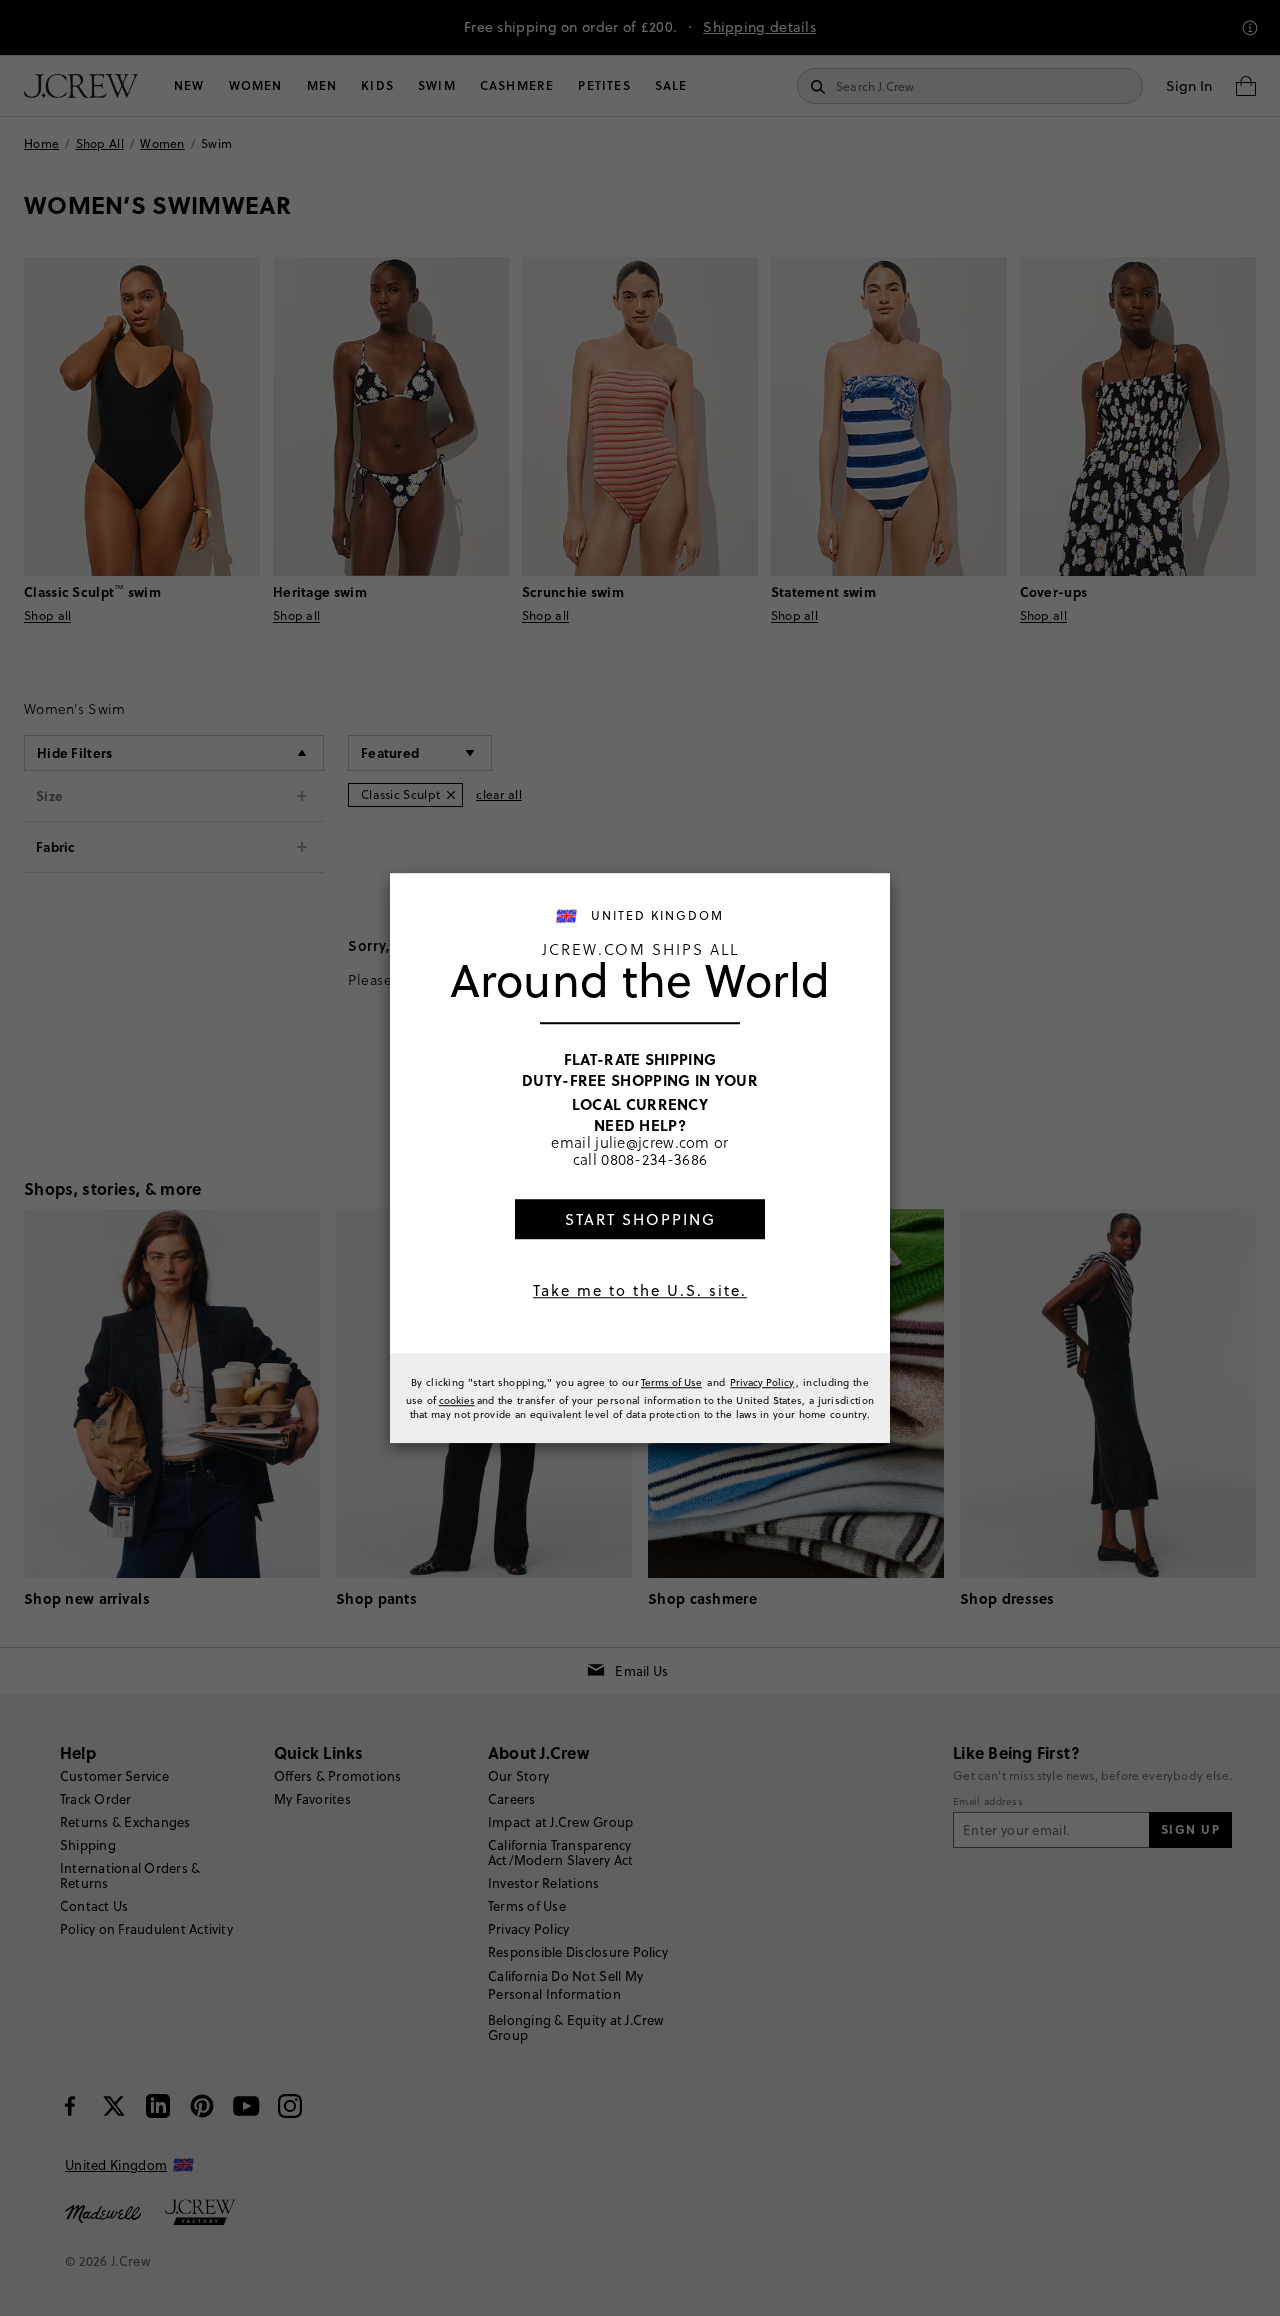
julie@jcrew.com (652, 1142)
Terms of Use (671, 1382)
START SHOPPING (640, 1219)
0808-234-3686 (654, 1159)
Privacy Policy (762, 1382)
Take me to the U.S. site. (640, 1290)
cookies (457, 1400)
